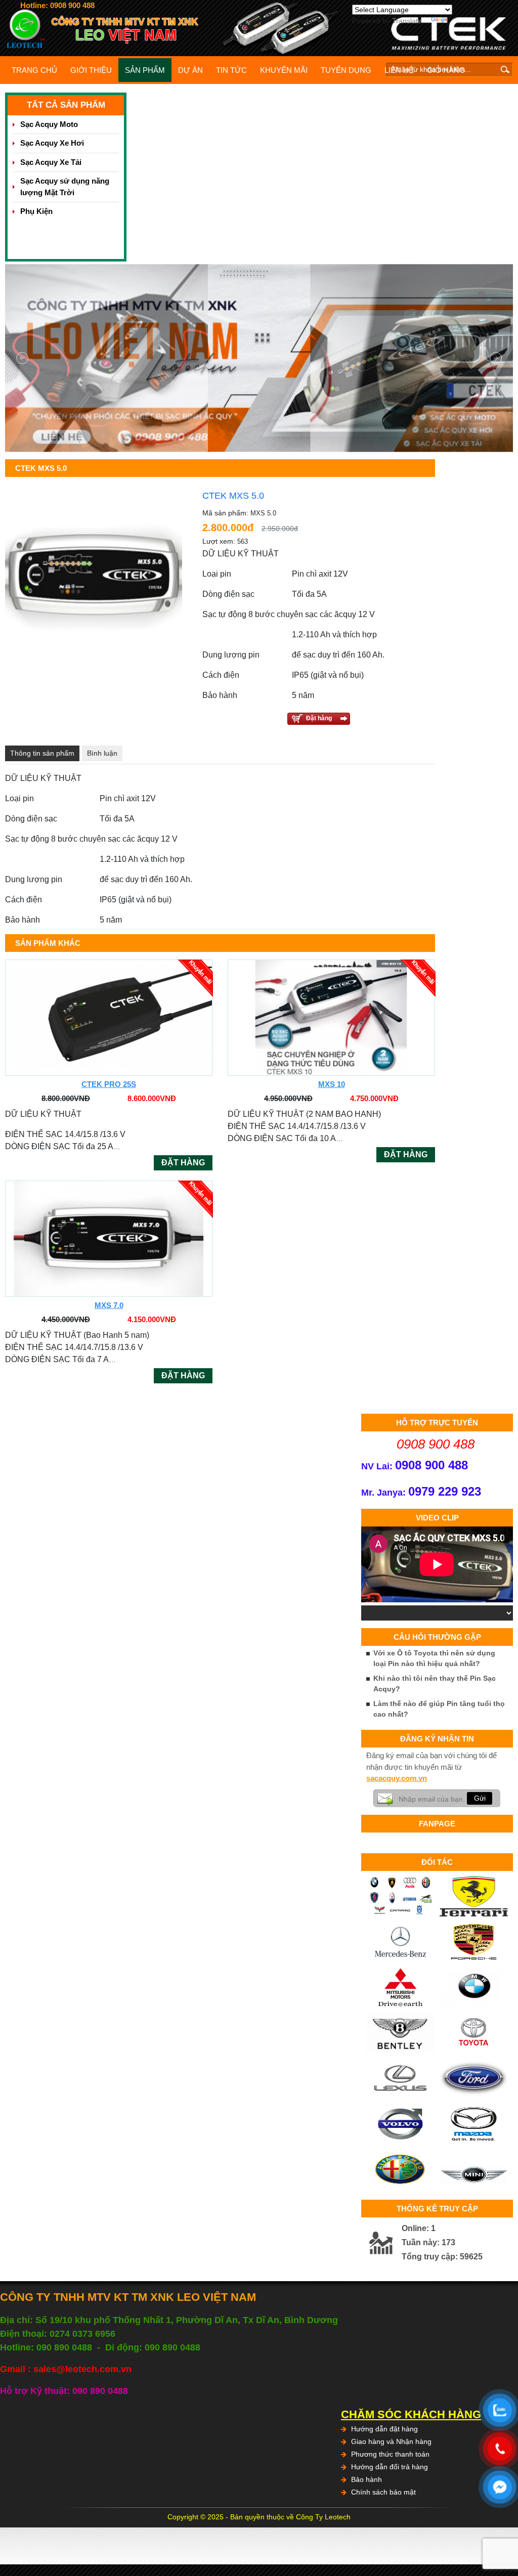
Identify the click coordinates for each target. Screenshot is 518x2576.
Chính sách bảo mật (383, 2492)
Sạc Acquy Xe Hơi (52, 143)
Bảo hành (366, 2479)
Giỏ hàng (446, 70)
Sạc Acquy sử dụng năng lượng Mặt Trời (65, 187)
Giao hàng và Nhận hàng (391, 2441)
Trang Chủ (34, 70)
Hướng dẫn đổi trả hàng (390, 2467)
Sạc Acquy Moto (49, 124)
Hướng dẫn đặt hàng (384, 2429)
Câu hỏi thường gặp (437, 1637)
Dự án (190, 70)
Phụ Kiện (36, 211)
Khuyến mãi (284, 70)
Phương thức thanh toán (390, 2454)
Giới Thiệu (91, 70)
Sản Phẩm (145, 70)
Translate (407, 21)
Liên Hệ (399, 70)
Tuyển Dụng (346, 70)
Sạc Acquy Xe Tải (51, 162)
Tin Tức (231, 70)
